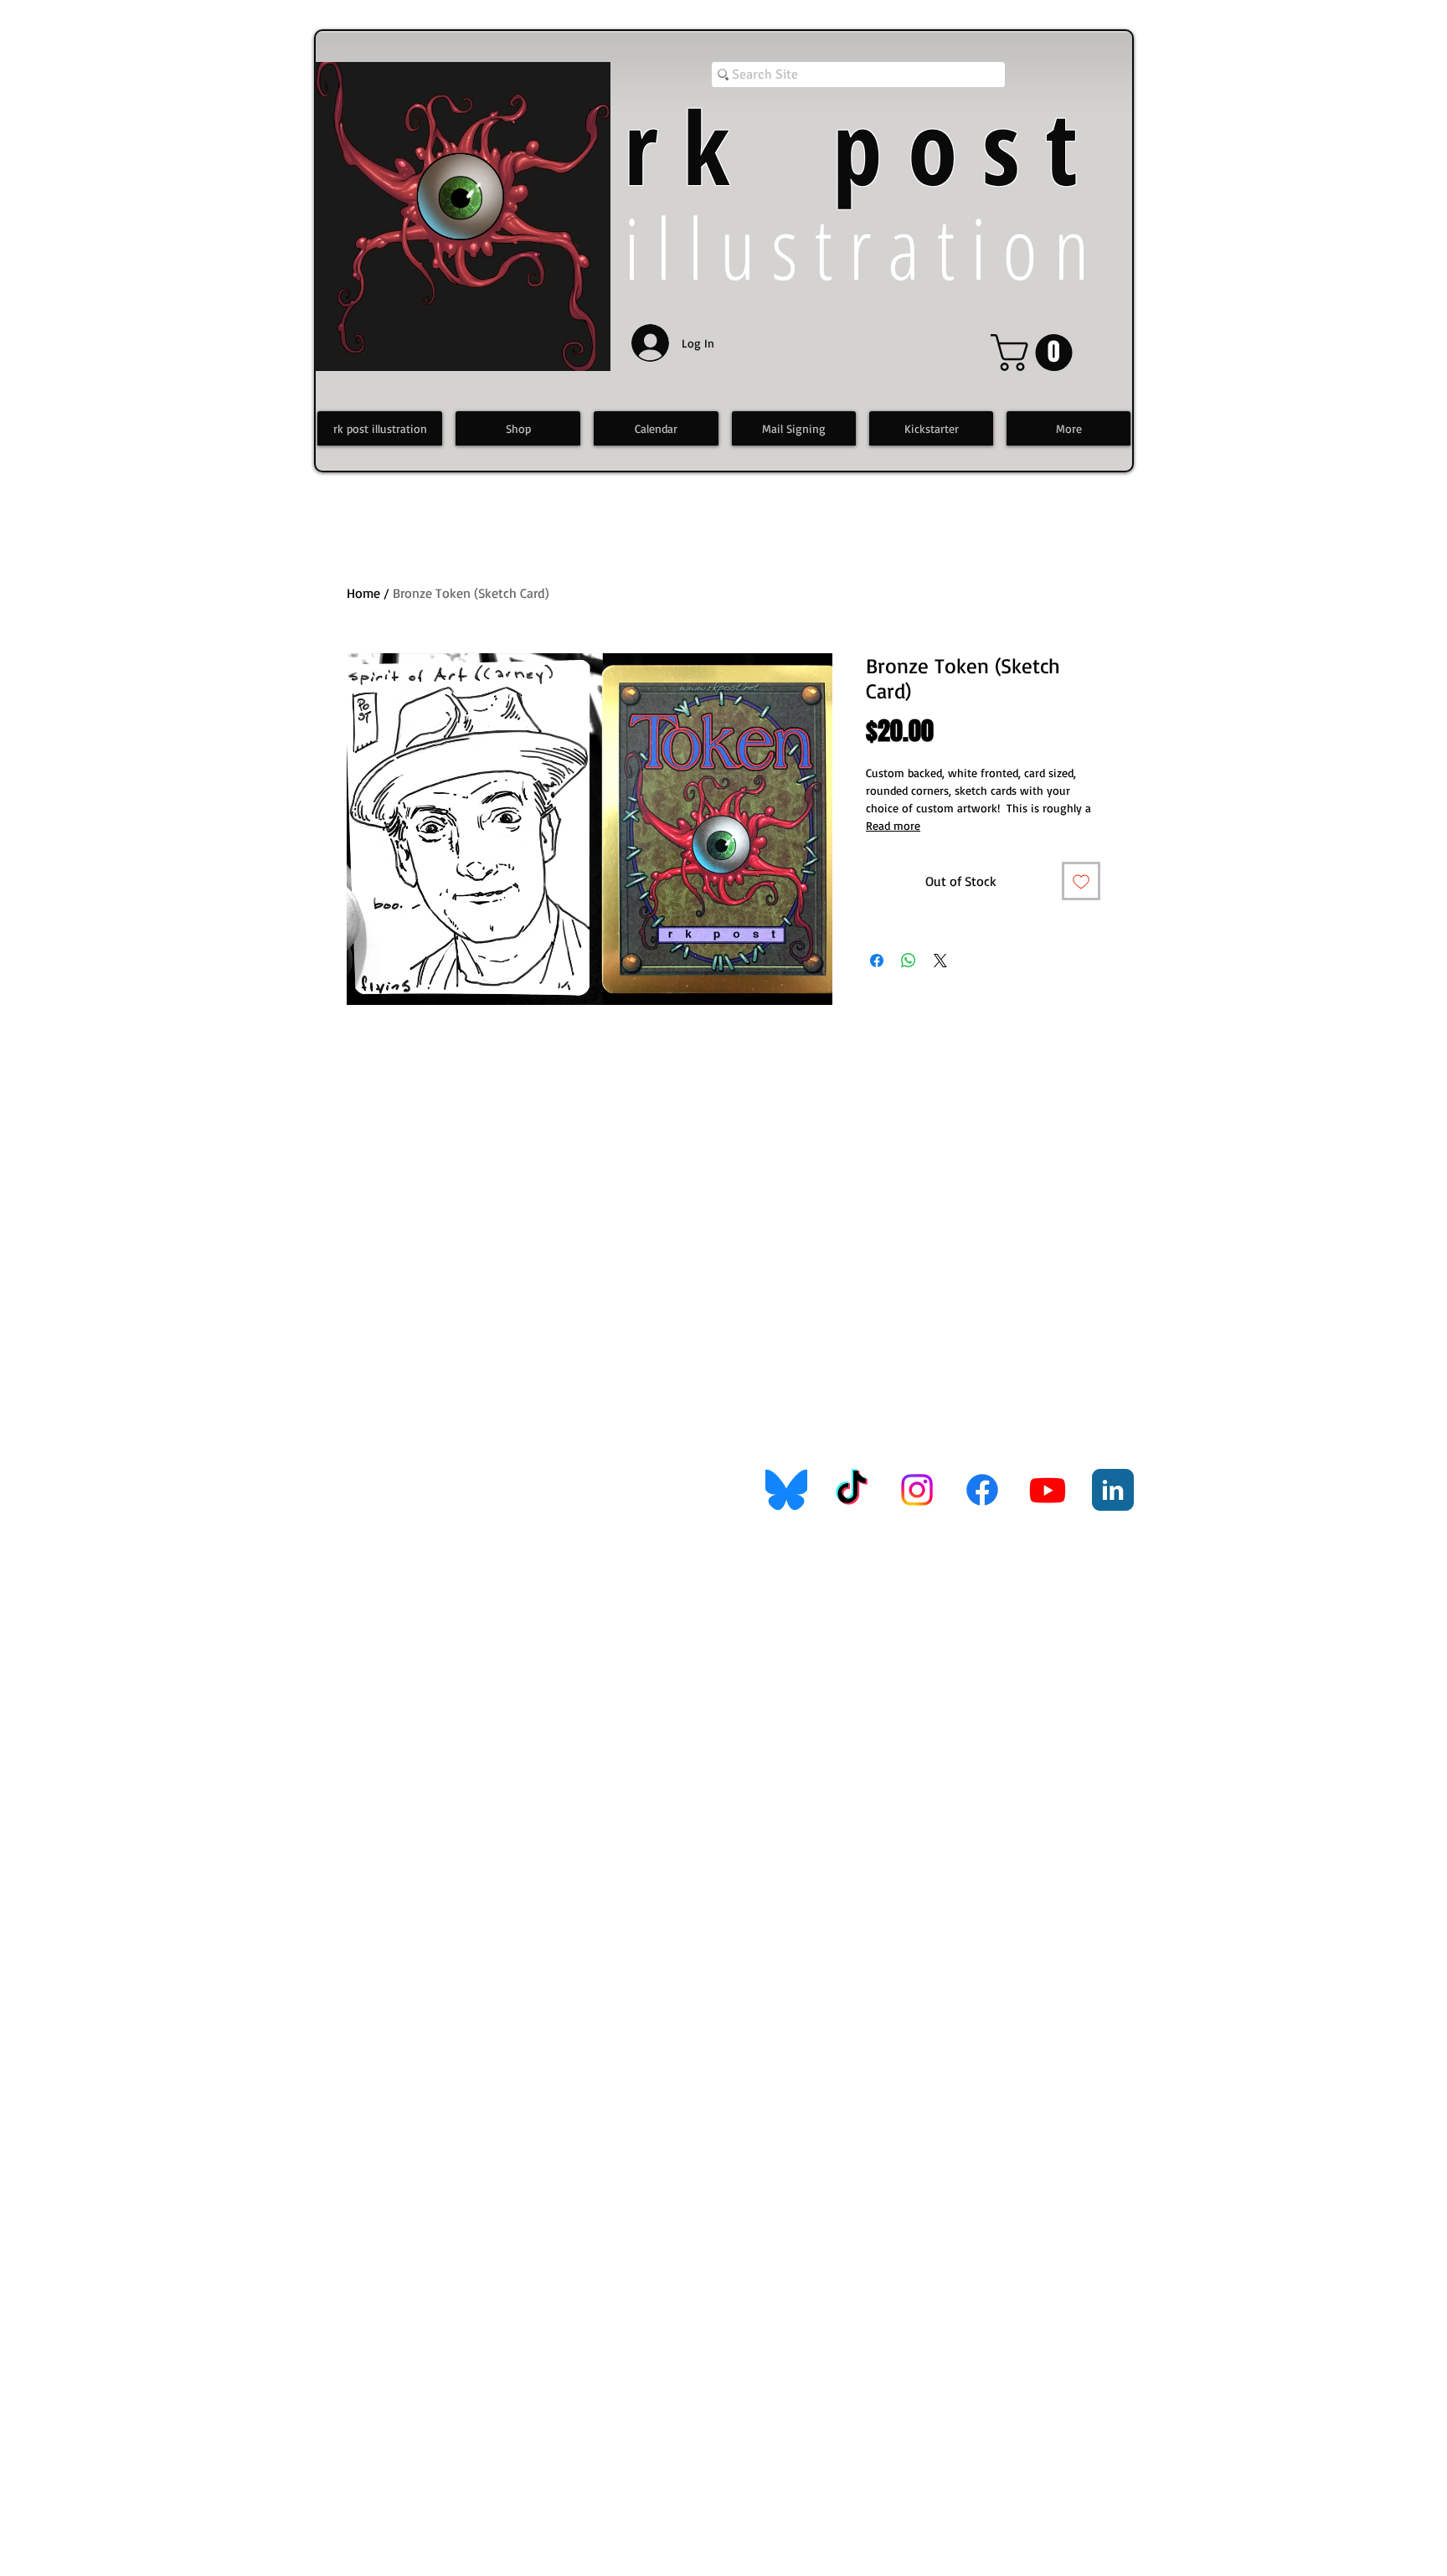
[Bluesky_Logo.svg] (786, 1490)
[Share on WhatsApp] (909, 961)
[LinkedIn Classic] (1113, 1490)
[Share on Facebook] (877, 961)
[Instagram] (917, 1490)
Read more (893, 825)
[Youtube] (1048, 1490)
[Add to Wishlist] (1081, 881)
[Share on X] (940, 961)
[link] (1036, 353)
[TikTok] (852, 1490)
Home (363, 593)
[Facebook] (982, 1490)
